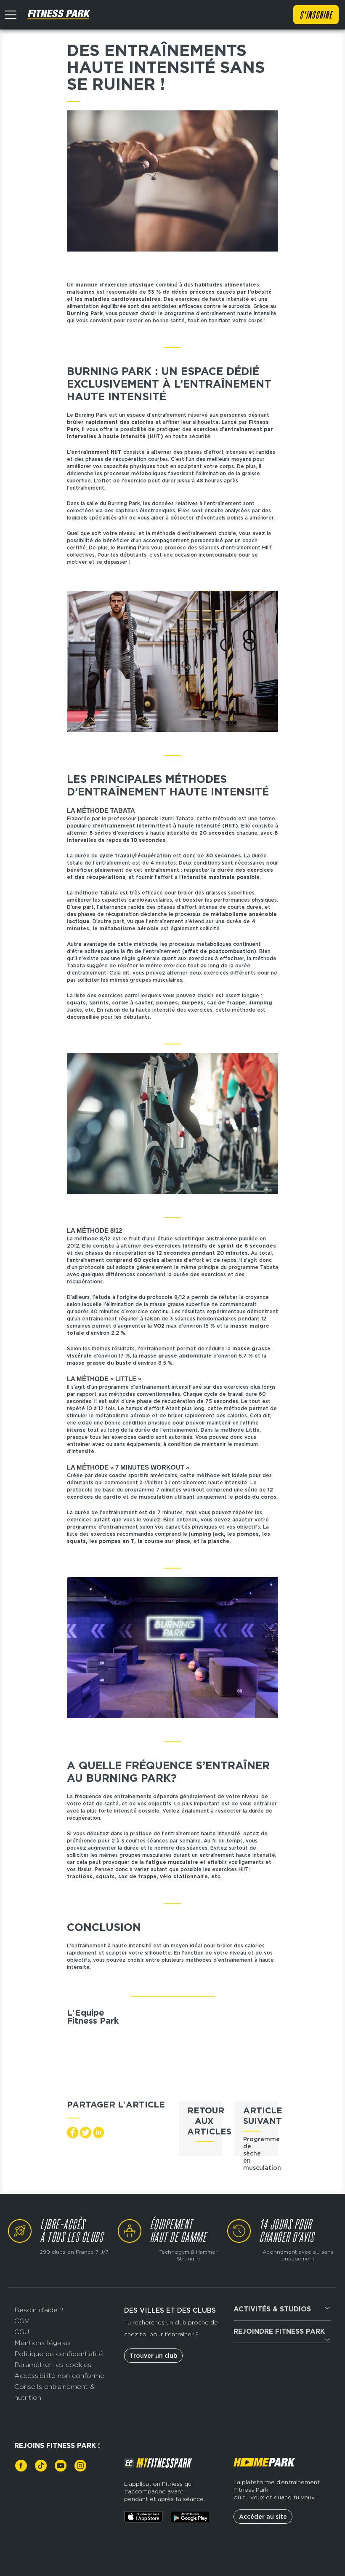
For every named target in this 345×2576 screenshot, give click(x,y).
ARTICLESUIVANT (263, 2116)
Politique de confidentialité (59, 2354)
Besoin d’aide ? (39, 2310)
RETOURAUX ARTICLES (209, 2121)
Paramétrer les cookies (53, 2365)
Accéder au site (263, 2517)
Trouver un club (153, 2356)
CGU (22, 2332)
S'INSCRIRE (316, 16)
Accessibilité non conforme (59, 2376)
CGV (22, 2321)
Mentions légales (42, 2343)
